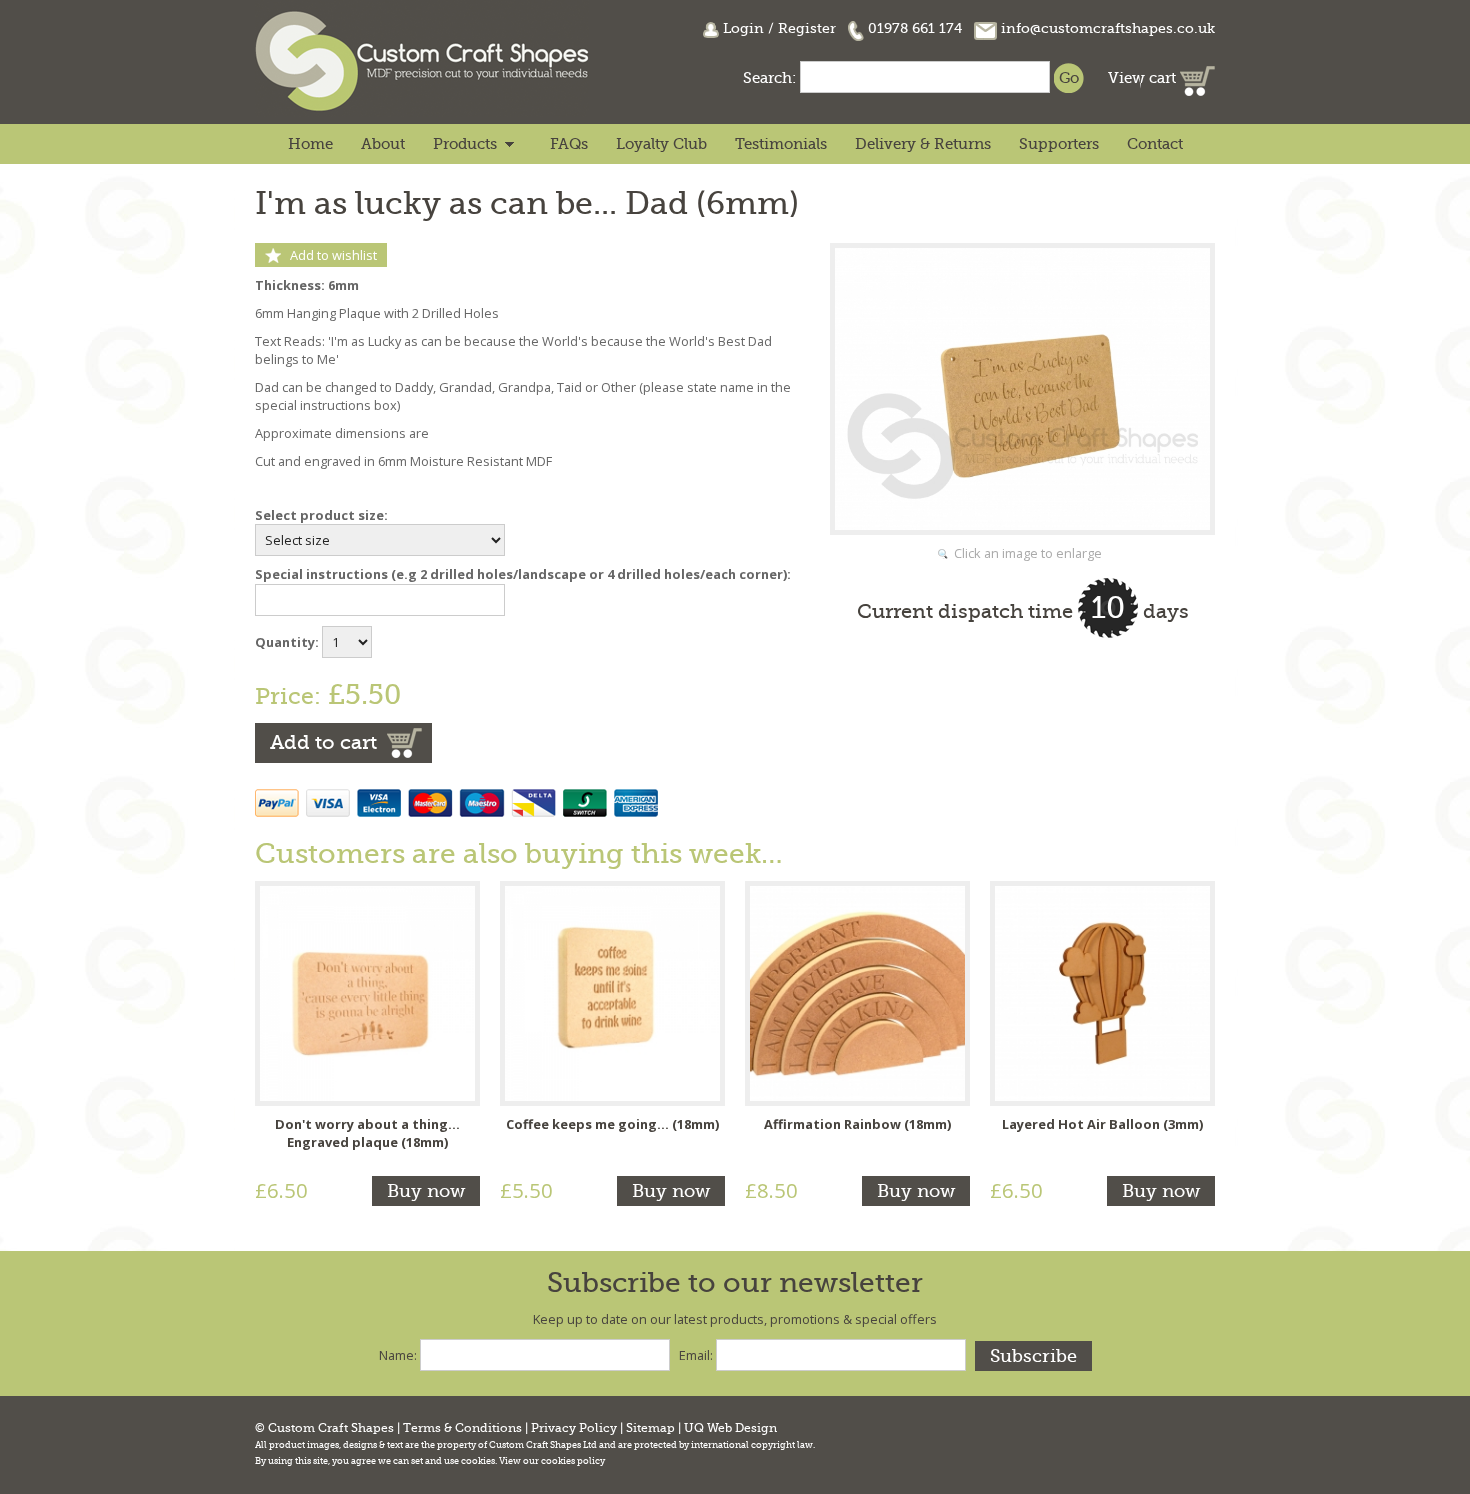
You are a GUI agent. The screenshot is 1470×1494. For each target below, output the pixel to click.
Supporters (1059, 144)
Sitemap (650, 1428)
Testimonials (781, 144)
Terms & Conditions (462, 1428)
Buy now (426, 1191)
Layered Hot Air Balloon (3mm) (1102, 1124)
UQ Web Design (730, 1428)
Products (465, 144)
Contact (1155, 144)
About (383, 144)
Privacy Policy (574, 1428)
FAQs (569, 144)
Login (743, 28)
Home (310, 144)
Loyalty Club (661, 144)
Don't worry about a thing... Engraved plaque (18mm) (367, 1133)
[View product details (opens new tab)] (367, 992)
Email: (696, 1355)
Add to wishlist (333, 255)
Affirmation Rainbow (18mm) (857, 1124)
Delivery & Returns (923, 144)
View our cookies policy (552, 1461)
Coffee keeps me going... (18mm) (612, 1124)
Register (807, 28)
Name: (398, 1355)
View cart (1144, 78)
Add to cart (323, 742)
